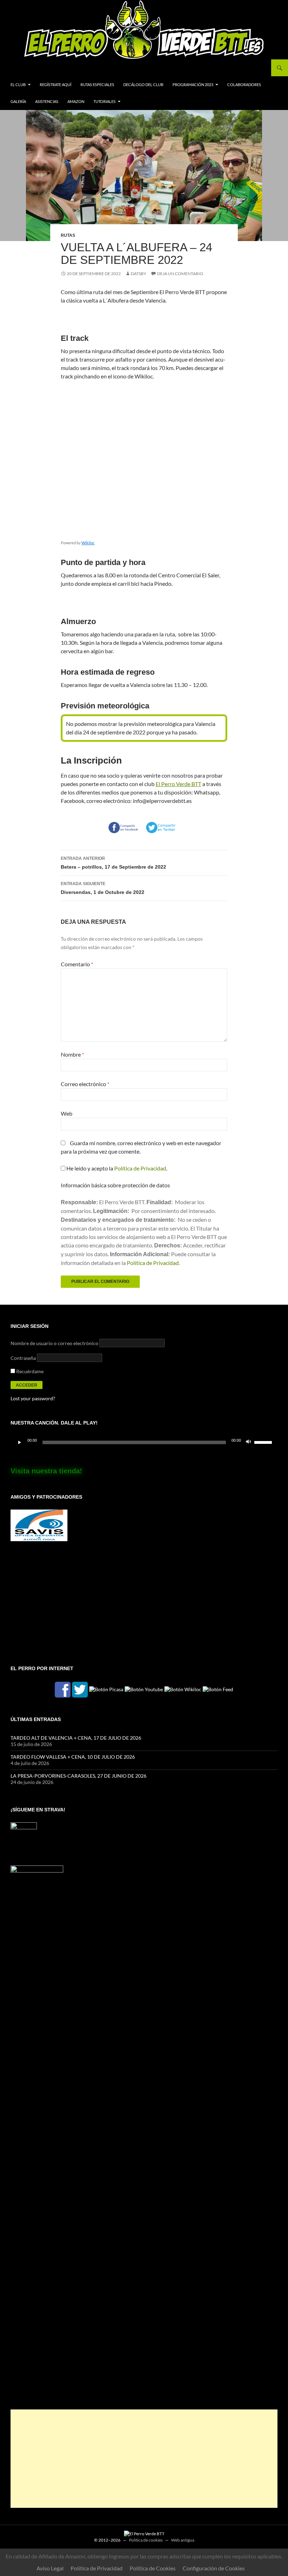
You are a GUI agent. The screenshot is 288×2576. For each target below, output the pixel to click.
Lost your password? (33, 1398)
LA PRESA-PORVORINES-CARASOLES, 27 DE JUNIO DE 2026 (78, 1776)
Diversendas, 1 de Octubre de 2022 (103, 888)
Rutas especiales (97, 85)
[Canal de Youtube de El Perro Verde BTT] (144, 1689)
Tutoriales (104, 101)
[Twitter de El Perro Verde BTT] (80, 1689)
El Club (18, 85)
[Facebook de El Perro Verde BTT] (63, 1689)
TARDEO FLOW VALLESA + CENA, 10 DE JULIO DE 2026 (73, 1757)
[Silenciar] (249, 1442)
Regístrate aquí (55, 85)
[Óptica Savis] (39, 1524)
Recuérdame (29, 1371)
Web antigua (183, 2540)
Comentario (77, 964)
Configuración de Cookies (214, 2568)
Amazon (76, 101)
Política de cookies (146, 2540)
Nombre (72, 1054)
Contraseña (23, 1358)
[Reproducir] (20, 1442)
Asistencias (47, 101)
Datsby (139, 274)
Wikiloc (88, 543)
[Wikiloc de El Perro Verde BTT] (183, 1689)
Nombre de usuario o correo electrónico (54, 1343)
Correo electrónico (85, 1084)
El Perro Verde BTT (178, 784)
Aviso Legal (50, 2568)
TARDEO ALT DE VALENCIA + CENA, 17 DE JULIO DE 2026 (76, 1738)
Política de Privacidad (140, 1168)
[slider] (264, 1442)
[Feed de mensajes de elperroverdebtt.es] (218, 1689)
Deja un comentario (180, 274)
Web (67, 1113)
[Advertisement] (144, 2459)
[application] (144, 1442)
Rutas (68, 235)
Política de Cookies (153, 2568)
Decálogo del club (143, 85)
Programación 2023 (193, 85)
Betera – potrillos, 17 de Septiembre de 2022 (113, 863)
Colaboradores (244, 85)
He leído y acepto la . (116, 1168)
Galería (18, 101)
